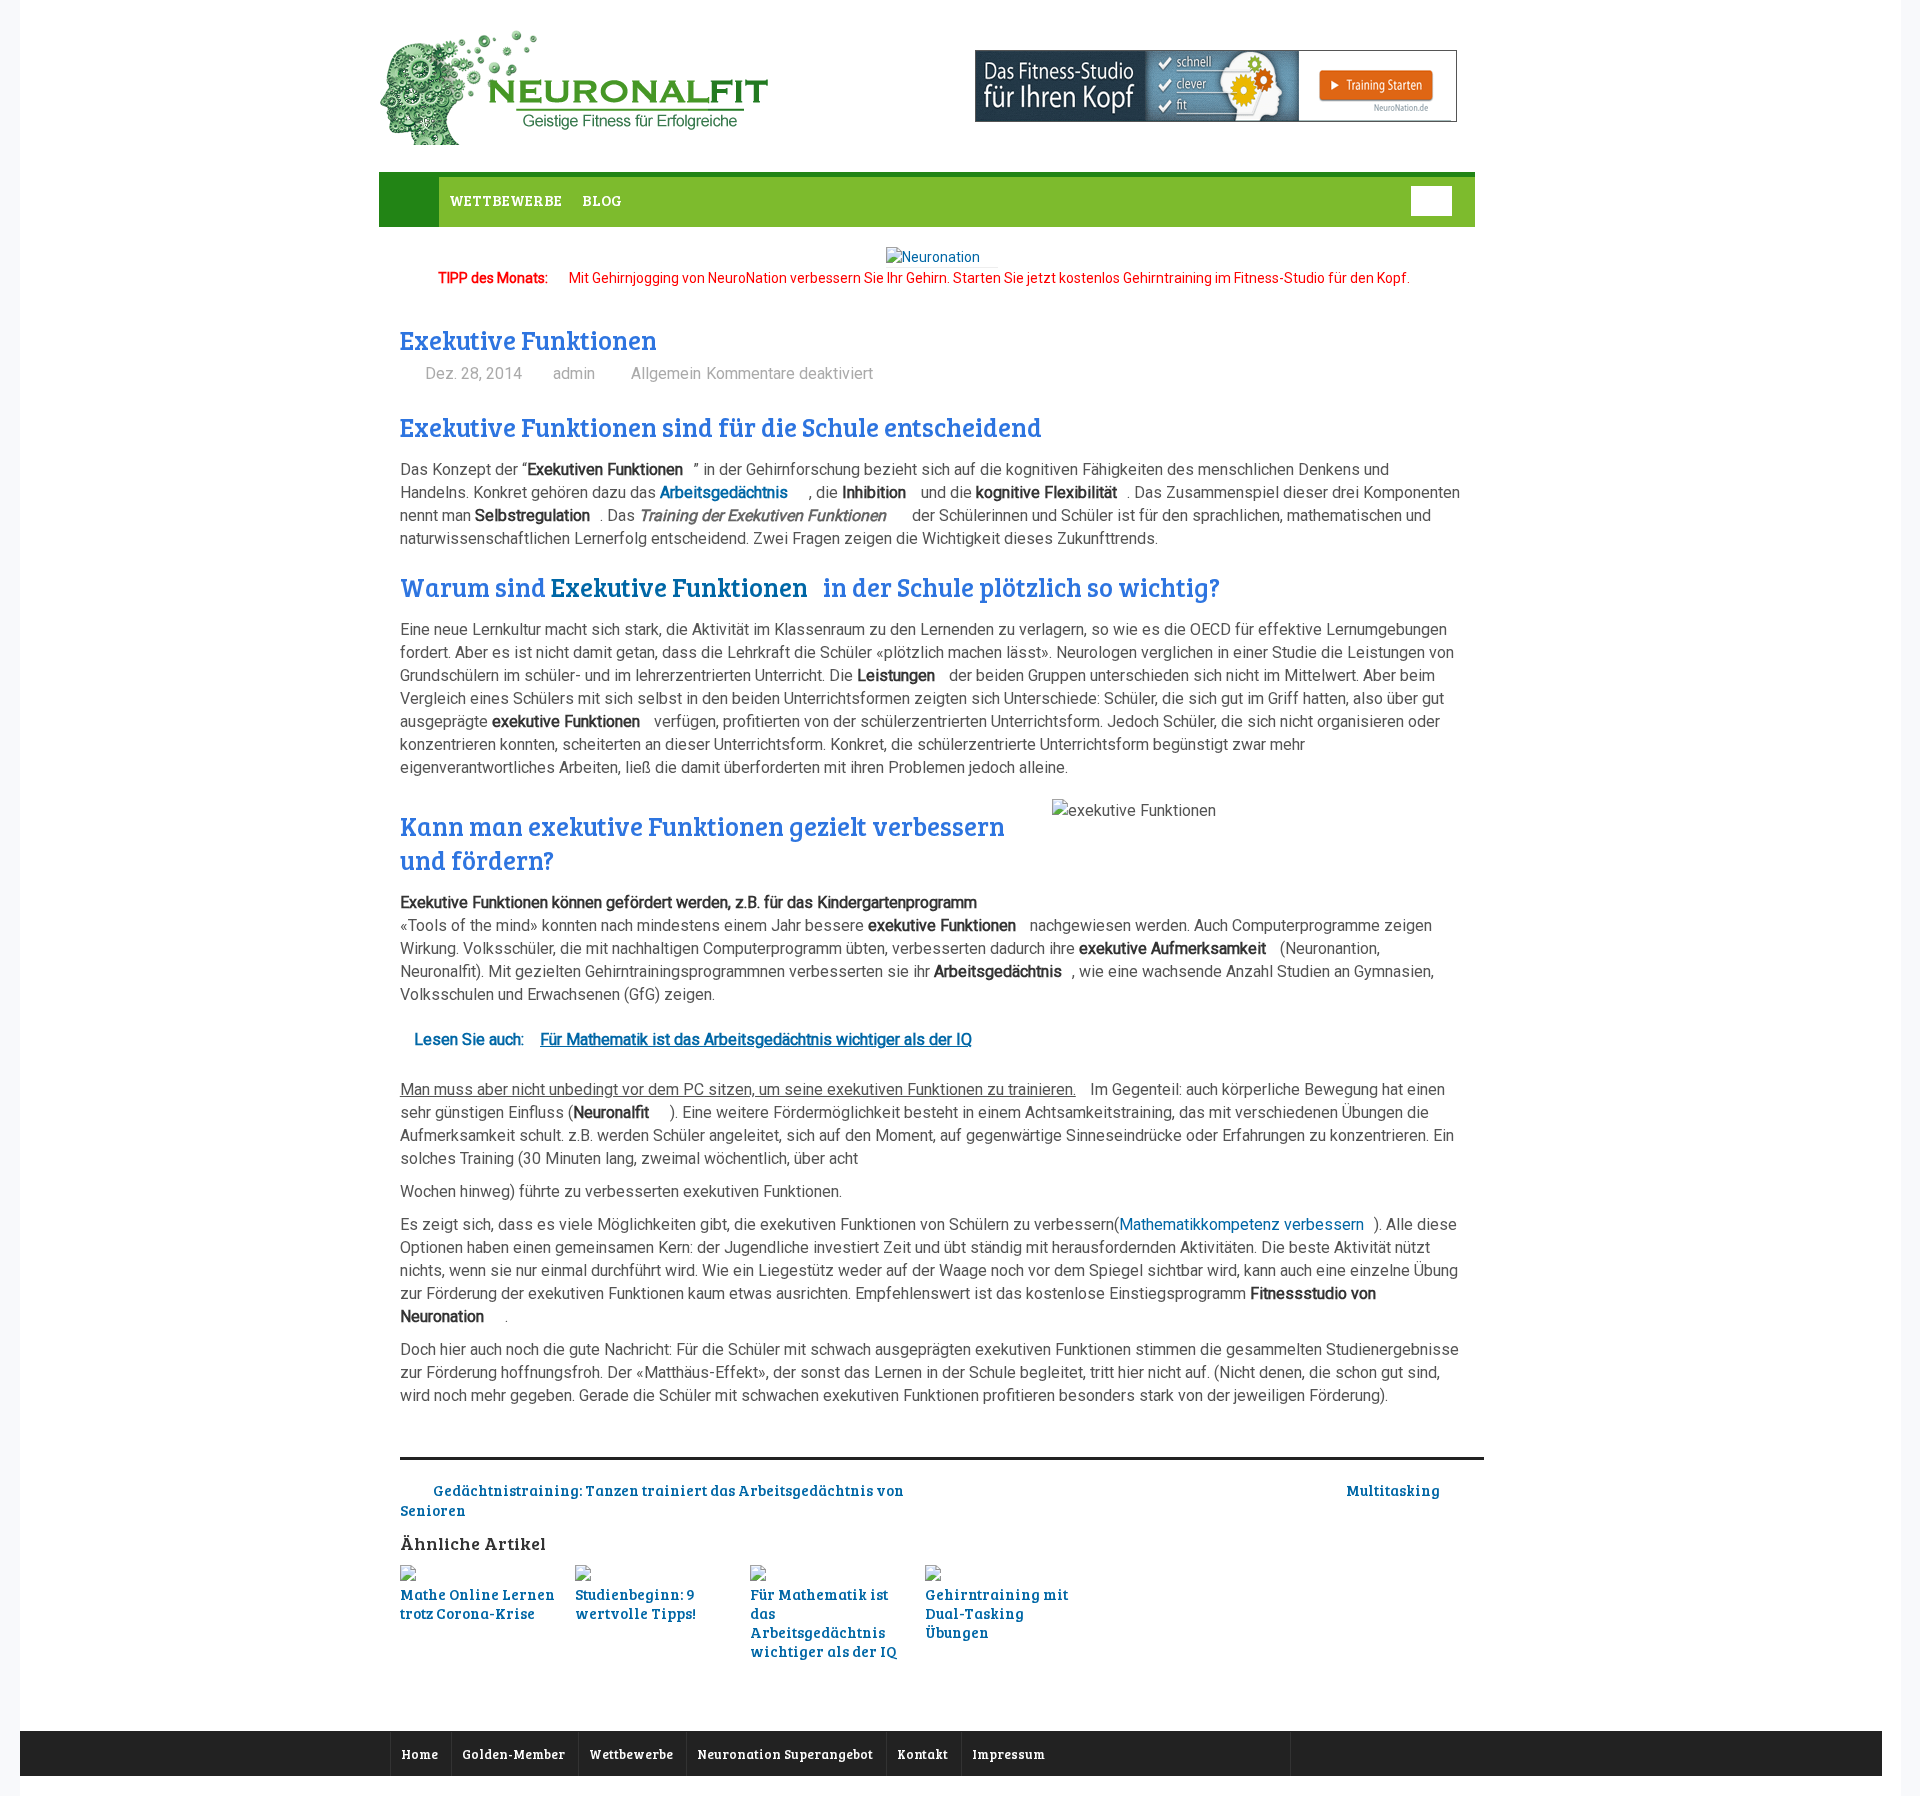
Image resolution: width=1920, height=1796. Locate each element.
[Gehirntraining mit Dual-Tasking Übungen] (1006, 1575)
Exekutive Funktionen (679, 586)
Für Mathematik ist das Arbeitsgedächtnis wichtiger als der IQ (823, 1622)
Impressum (1008, 1754)
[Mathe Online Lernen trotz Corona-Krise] (481, 1575)
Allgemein (666, 373)
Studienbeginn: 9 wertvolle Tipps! (635, 1603)
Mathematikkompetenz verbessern (1241, 1224)
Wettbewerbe (631, 1754)
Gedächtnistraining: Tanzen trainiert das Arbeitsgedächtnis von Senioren (652, 1500)
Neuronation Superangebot (785, 1754)
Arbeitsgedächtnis (724, 492)
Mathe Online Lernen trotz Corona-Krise (477, 1603)
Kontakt (922, 1754)
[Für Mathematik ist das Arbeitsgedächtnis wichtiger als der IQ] (831, 1575)
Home (419, 1754)
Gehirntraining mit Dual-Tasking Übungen (996, 1613)
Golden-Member (513, 1754)
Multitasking (1393, 1490)
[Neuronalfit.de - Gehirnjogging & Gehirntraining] (579, 133)
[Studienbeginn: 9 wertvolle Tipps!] (656, 1575)
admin (574, 373)
